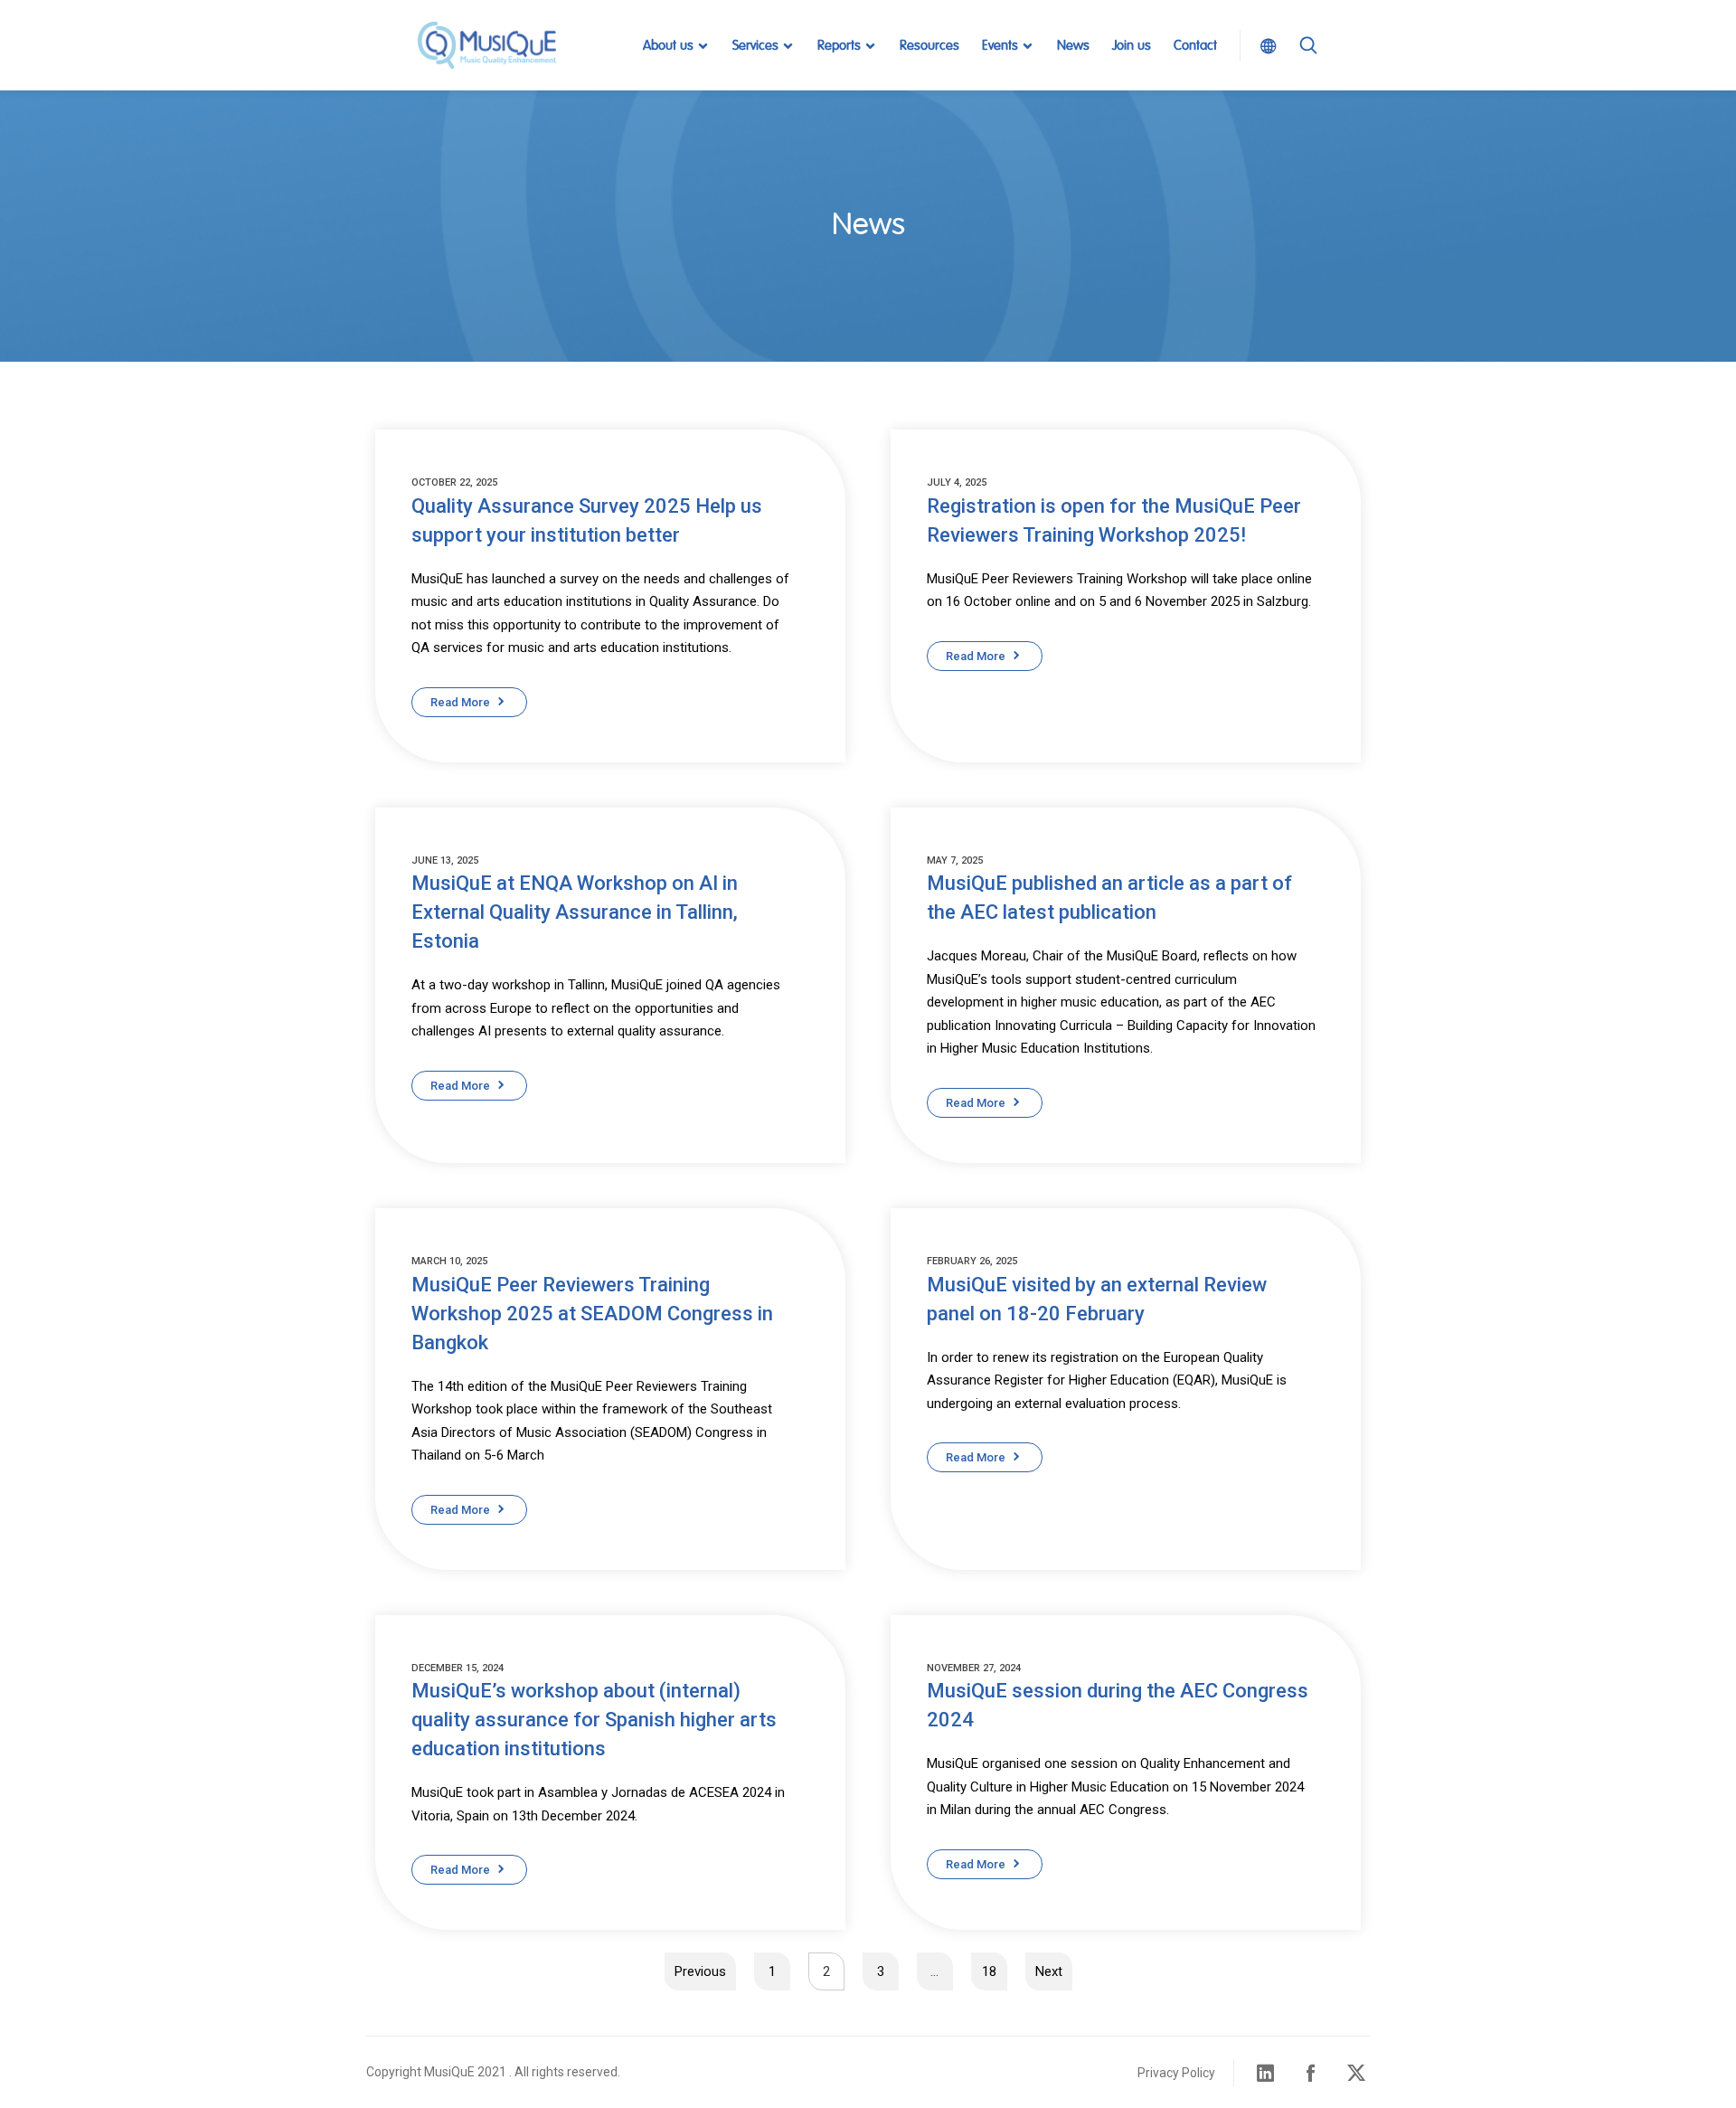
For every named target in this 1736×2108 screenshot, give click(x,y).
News (1073, 46)
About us (668, 46)
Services (755, 46)
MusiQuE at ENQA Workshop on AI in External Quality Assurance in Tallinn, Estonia (575, 912)
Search (1308, 67)
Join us (1132, 46)
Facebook (1311, 2073)
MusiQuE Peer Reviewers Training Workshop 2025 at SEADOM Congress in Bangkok (592, 1314)
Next (1049, 1971)
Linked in (1266, 2073)
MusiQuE (486, 45)
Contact (1195, 46)
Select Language (1263, 45)
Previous (700, 1971)
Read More (460, 702)
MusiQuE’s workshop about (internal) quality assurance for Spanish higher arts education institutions (594, 1720)
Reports (839, 46)
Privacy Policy (1176, 2073)
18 (989, 1971)
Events (1000, 46)
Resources (929, 46)
